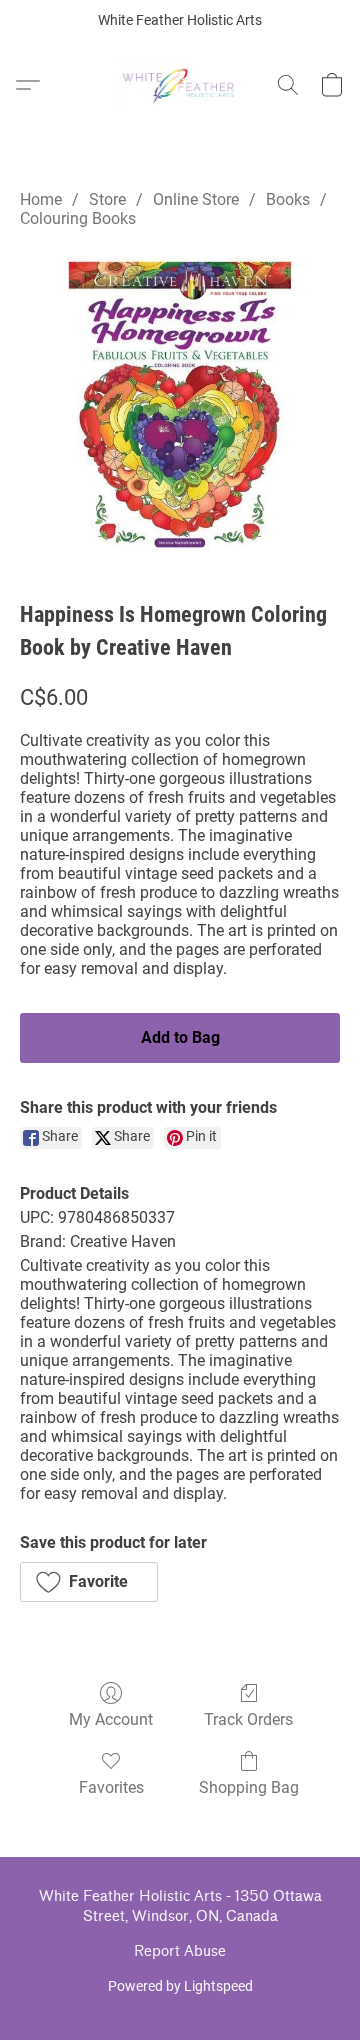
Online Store (196, 199)
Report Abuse (180, 1951)
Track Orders (248, 1719)
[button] (180, 85)
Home (41, 199)
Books (288, 199)
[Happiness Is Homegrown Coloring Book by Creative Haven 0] (180, 408)
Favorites (111, 1787)
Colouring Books (78, 218)
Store (107, 199)
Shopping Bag (249, 1787)
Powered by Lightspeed (180, 1986)
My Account (111, 1719)
